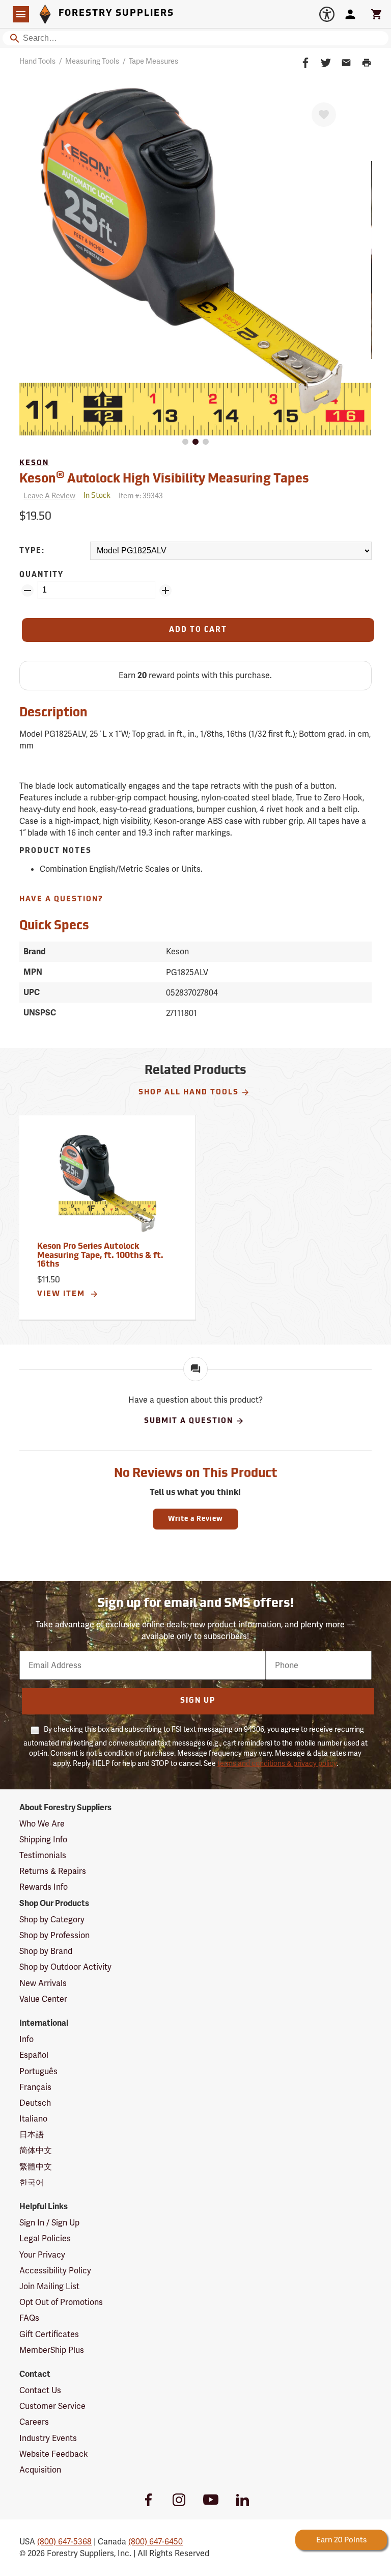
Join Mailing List (49, 2286)
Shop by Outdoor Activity (65, 1967)
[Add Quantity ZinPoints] (165, 591)
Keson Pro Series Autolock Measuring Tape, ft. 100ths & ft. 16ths (100, 1256)
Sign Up (198, 1701)
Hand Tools (37, 61)
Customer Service (52, 2406)
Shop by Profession (54, 1935)
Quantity (41, 575)
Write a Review (195, 1519)
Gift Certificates (49, 2334)
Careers (34, 2422)
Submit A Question (189, 1421)
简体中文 (36, 2150)
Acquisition (40, 2470)
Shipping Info (43, 1840)
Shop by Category (52, 1920)
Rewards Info (44, 1887)
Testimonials (43, 1855)
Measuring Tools (92, 61)
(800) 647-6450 (156, 2542)
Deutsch (35, 2103)
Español (34, 2055)
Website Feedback (54, 2454)
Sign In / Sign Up (49, 2223)
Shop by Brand (46, 1951)
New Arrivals (43, 1983)
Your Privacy (42, 2255)
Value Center (43, 1999)
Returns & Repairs (53, 1871)
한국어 (32, 2182)
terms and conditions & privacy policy (277, 1763)
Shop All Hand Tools (189, 1093)
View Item (62, 1294)
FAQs (29, 2318)
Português (38, 2071)
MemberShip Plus (52, 2350)
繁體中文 (36, 2167)
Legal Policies (45, 2238)
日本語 (32, 2135)
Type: (32, 551)
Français (35, 2087)
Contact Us (40, 2390)
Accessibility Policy (55, 2271)
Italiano (33, 2119)
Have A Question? (61, 900)
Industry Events (48, 2438)
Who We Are (42, 1824)
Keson (34, 463)
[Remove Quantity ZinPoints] (27, 591)
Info (26, 2039)
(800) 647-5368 (64, 2542)
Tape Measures (153, 61)
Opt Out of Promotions (61, 2302)
